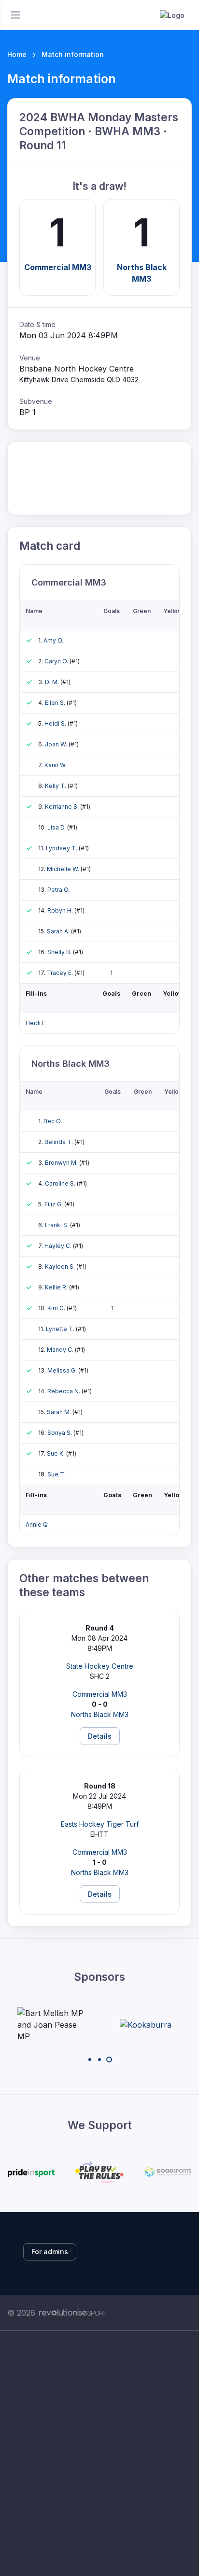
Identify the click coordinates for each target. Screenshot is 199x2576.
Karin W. (56, 765)
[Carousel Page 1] (90, 2060)
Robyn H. (61, 910)
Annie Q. (37, 1524)
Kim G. (57, 1308)
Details (100, 1736)
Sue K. (57, 1453)
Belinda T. (59, 1142)
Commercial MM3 (58, 267)
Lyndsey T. (62, 848)
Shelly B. (60, 952)
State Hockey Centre (100, 1666)
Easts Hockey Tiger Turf (100, 1824)
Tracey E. (61, 973)
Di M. (53, 682)
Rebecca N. (64, 1391)
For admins (50, 2252)
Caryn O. (57, 661)
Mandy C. (61, 1350)
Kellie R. (57, 1287)
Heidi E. (36, 1023)
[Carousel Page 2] (99, 2060)
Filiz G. (54, 1204)
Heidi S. (56, 723)
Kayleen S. (61, 1267)
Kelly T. (56, 786)
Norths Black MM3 (142, 273)
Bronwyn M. (62, 1163)
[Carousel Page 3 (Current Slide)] (109, 2060)
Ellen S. (56, 703)
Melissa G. (63, 1370)
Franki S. (57, 1225)
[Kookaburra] (146, 2025)
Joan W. (57, 744)
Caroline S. (61, 1183)
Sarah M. (60, 1412)
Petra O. (58, 890)
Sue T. (57, 1474)
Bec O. (53, 1121)
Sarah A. (59, 931)
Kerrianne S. (63, 807)
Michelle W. (64, 869)
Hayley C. (59, 1246)
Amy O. (53, 640)
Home (17, 54)
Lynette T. (61, 1329)
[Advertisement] (99, 2453)
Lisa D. (57, 827)
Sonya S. (60, 1433)
